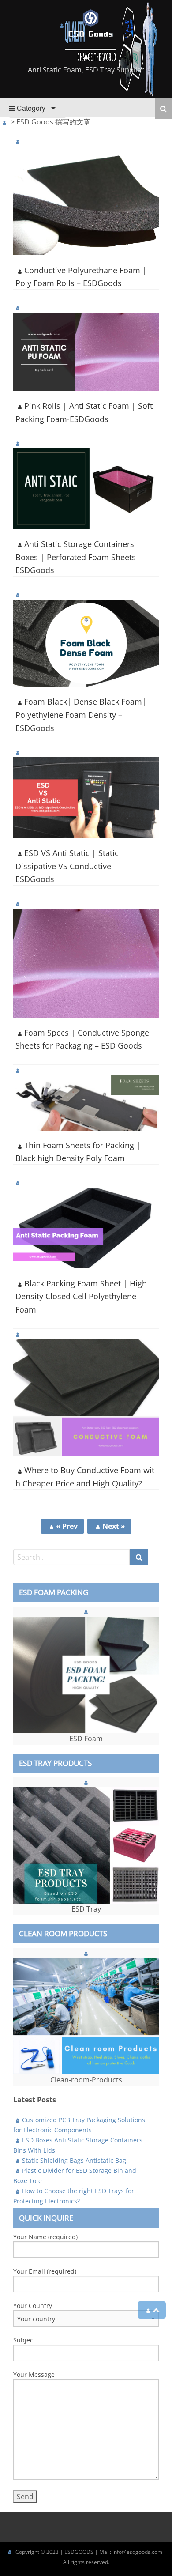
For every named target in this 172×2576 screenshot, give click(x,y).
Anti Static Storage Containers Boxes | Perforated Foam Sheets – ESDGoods (79, 557)
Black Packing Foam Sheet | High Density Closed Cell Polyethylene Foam (81, 1296)
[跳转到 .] (4, 122)
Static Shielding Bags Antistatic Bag (74, 2160)
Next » (114, 1526)
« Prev (67, 1526)
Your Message (34, 2374)
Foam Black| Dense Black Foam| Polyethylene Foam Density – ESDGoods (81, 715)
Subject (24, 2340)
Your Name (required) (45, 2237)
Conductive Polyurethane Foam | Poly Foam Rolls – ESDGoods (81, 277)
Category (30, 108)
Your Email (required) (45, 2271)
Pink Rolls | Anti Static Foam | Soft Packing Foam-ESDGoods (84, 412)
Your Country (33, 2306)
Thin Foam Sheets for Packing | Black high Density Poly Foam (78, 1152)
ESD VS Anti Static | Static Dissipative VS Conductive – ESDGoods (67, 866)
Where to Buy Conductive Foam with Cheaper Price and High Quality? (85, 1477)
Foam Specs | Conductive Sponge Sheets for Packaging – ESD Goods (82, 1039)
